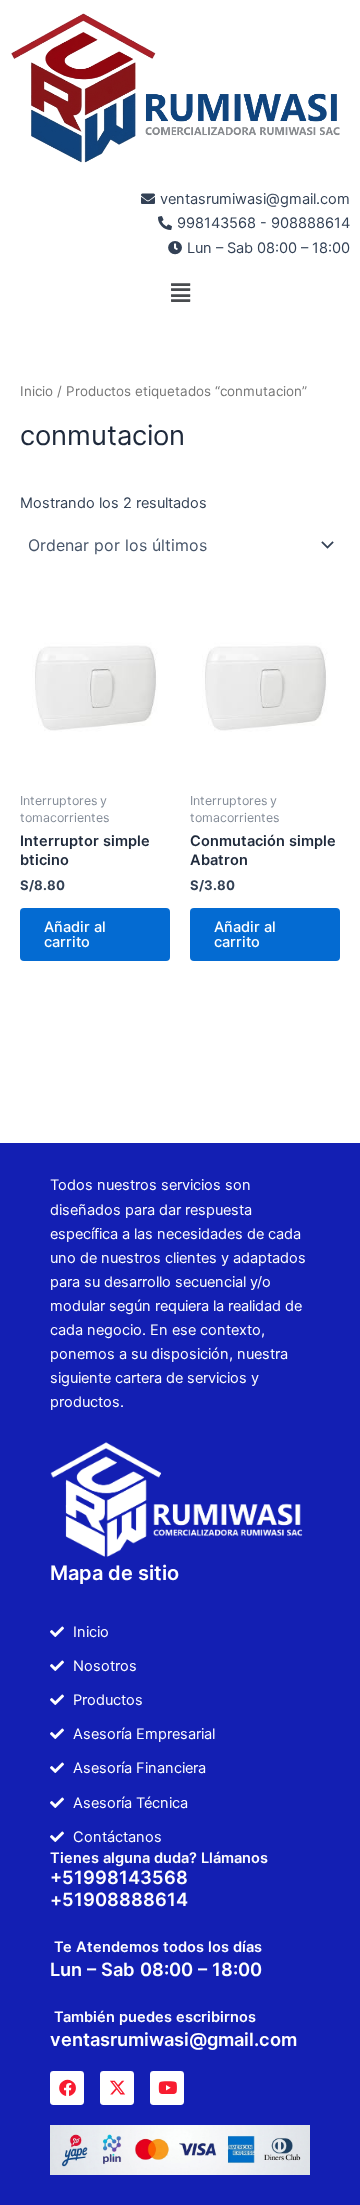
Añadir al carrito (75, 934)
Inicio (36, 391)
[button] (180, 293)
